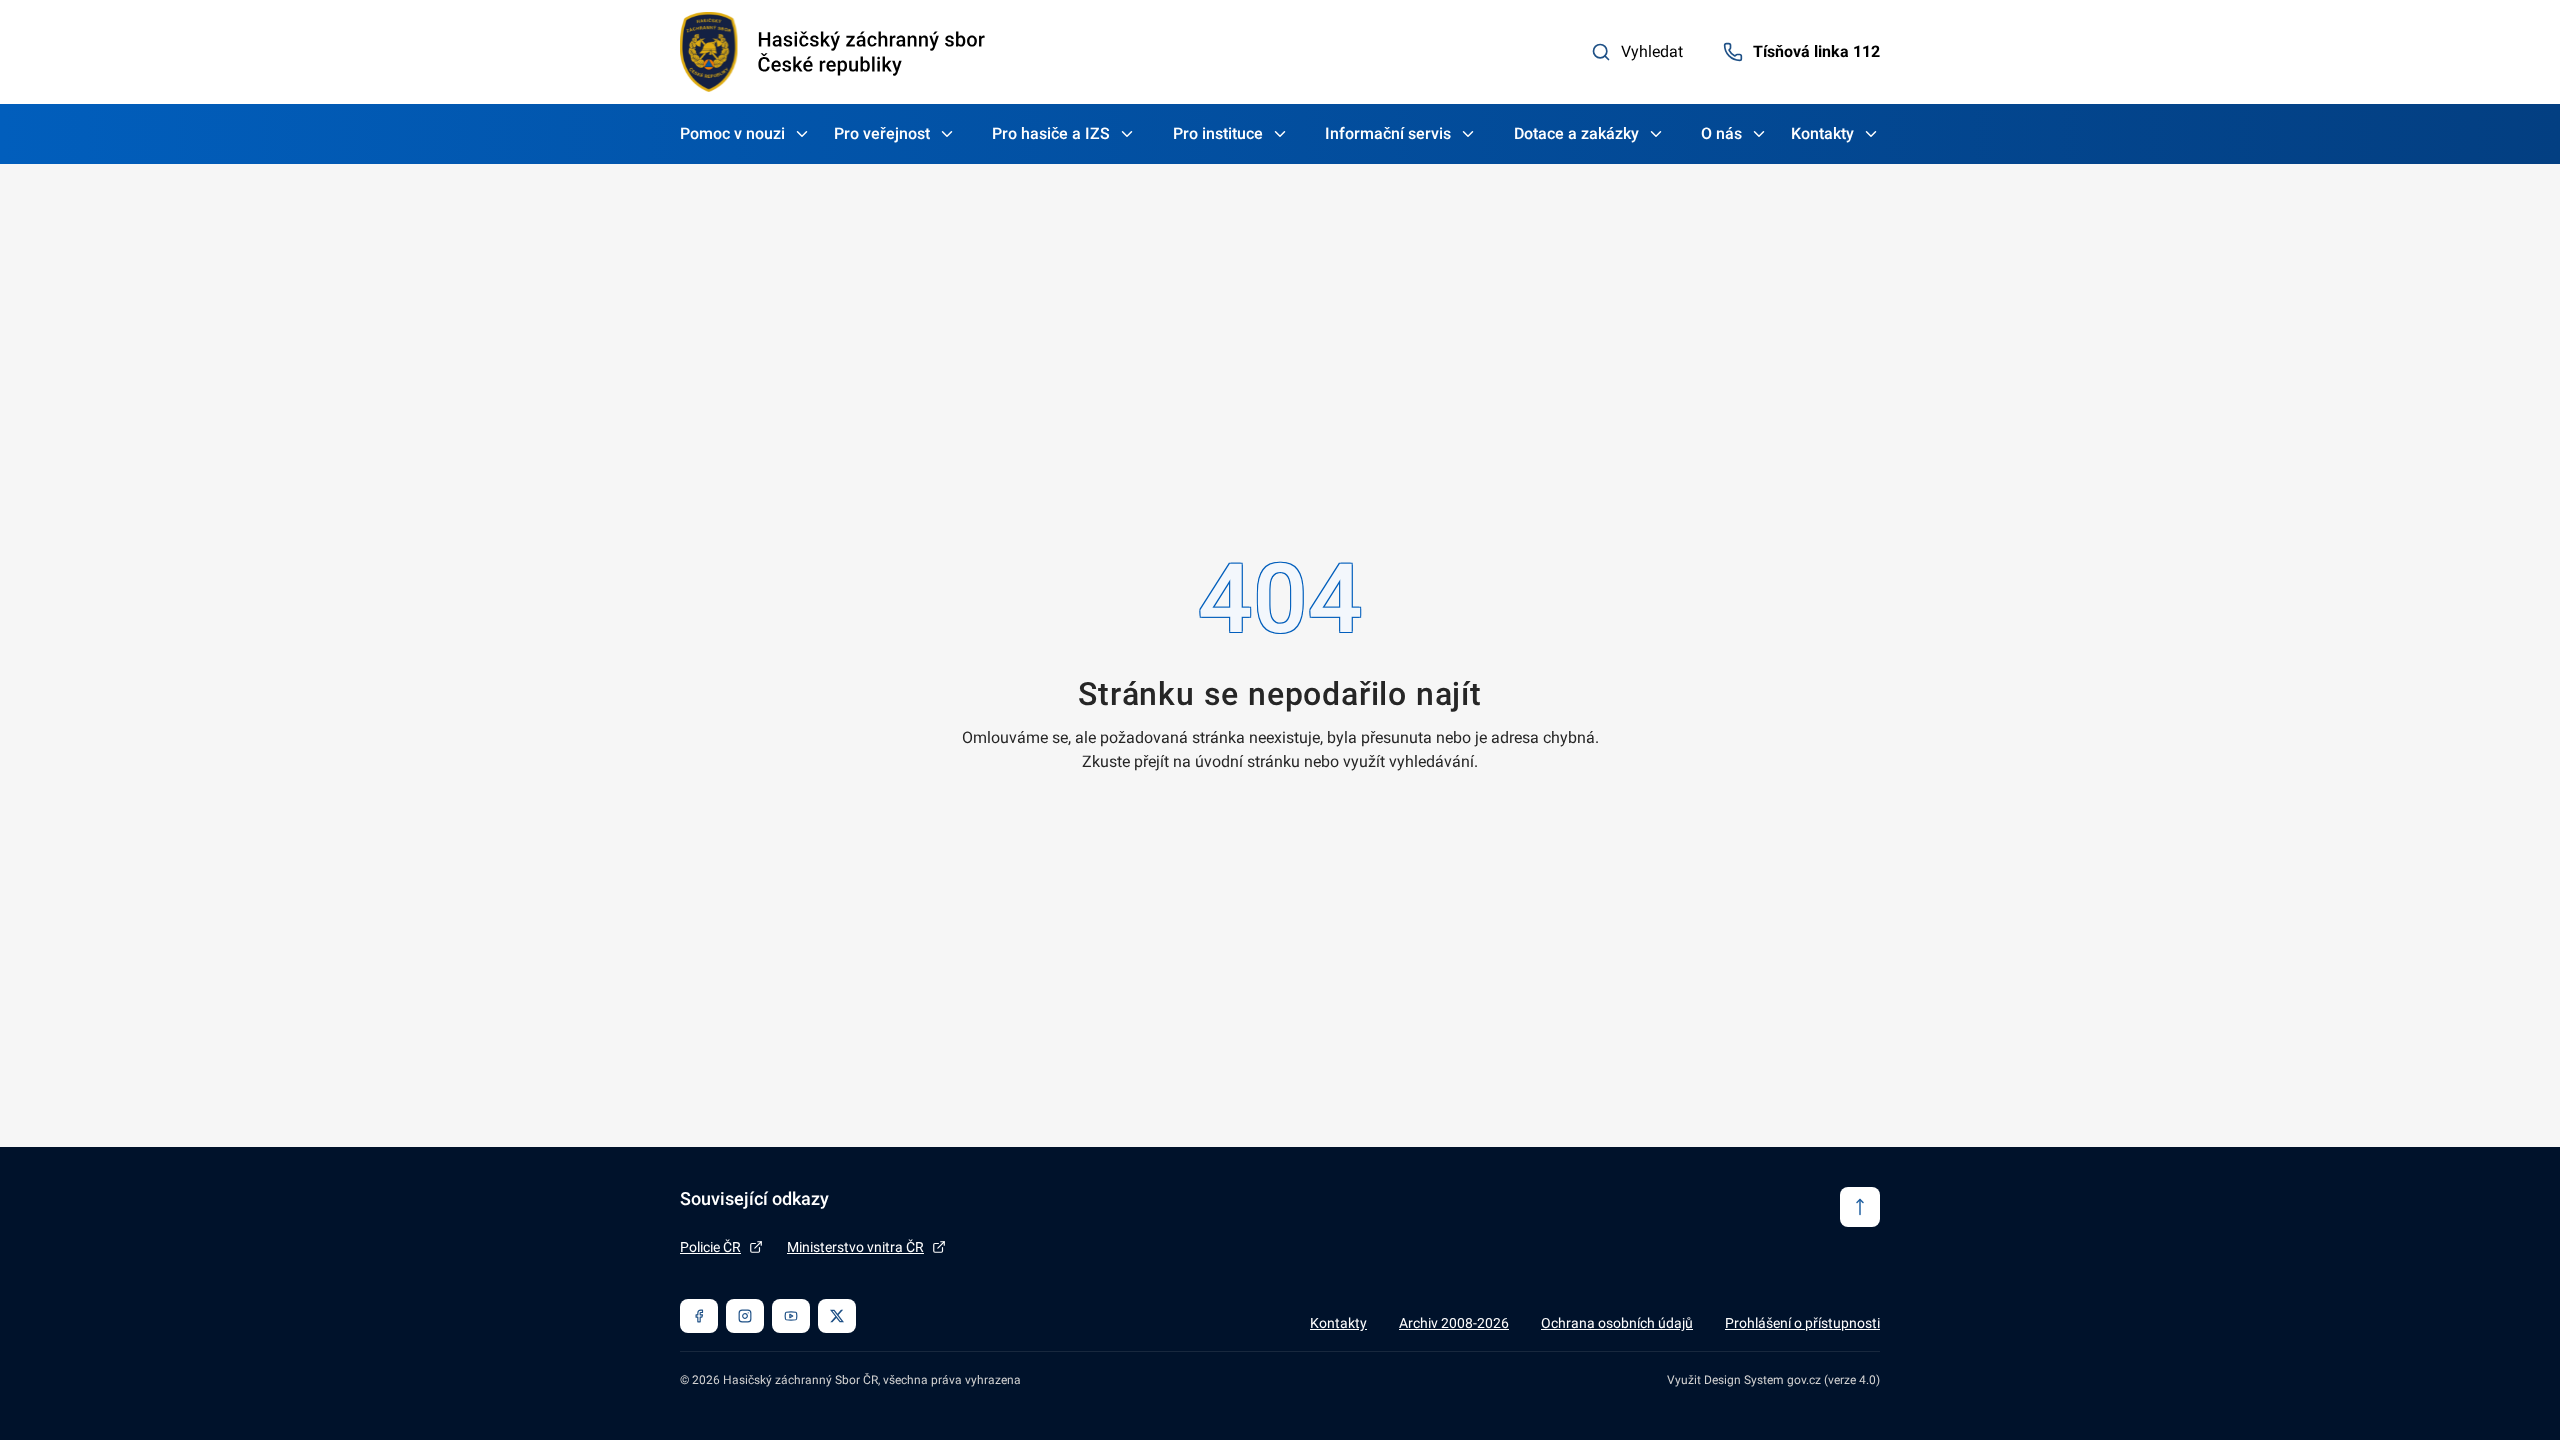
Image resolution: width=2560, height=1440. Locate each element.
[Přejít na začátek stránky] (1860, 1207)
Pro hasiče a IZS (1051, 133)
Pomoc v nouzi (732, 133)
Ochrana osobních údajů (1617, 1323)
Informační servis (1388, 133)
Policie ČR (710, 1247)
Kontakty (1822, 133)
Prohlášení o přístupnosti (1802, 1323)
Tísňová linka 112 (1816, 51)
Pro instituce (1218, 133)
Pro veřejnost (882, 133)
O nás (1721, 133)
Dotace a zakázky (1576, 133)
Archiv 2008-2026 (1454, 1323)
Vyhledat (1652, 51)
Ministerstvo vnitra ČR (855, 1247)
